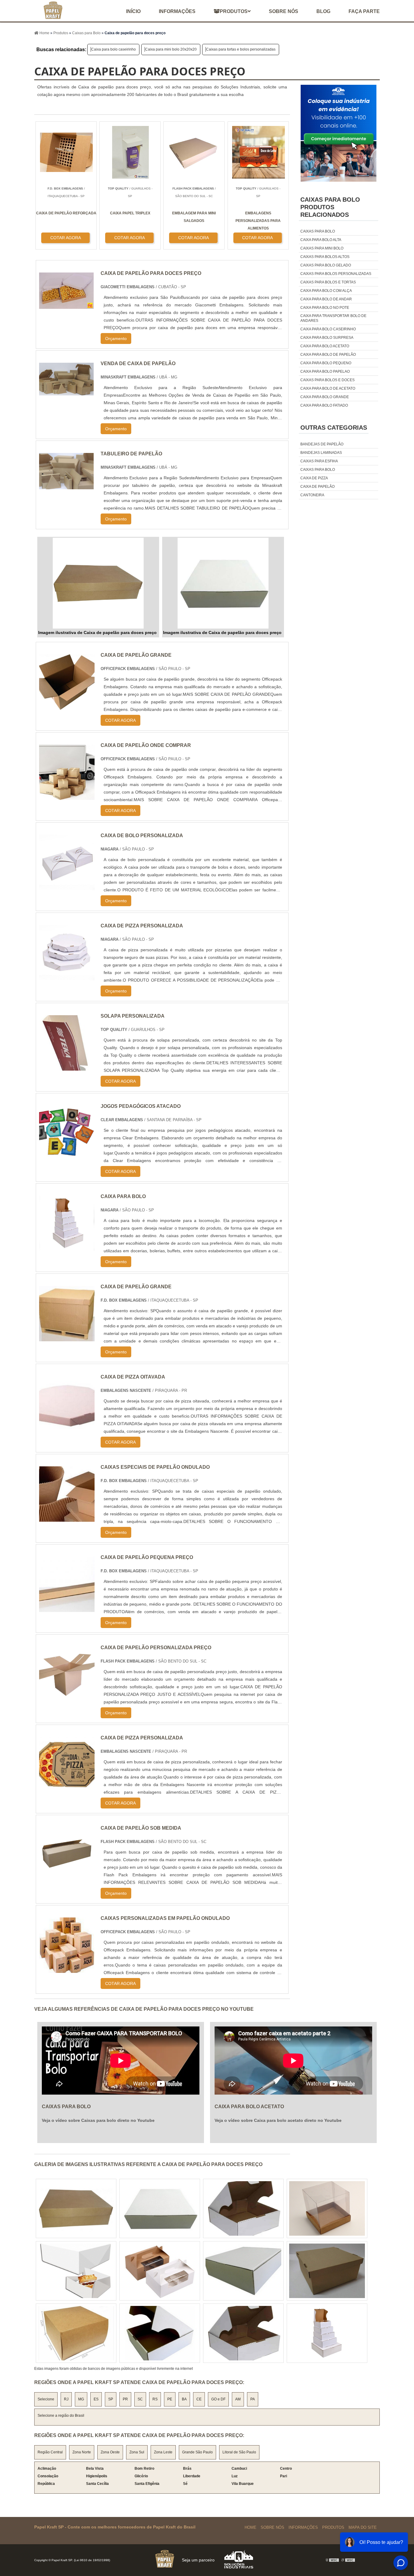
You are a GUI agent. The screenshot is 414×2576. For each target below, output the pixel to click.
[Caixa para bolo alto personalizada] (160, 2208)
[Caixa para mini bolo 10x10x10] (160, 2333)
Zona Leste (163, 2452)
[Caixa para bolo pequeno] (327, 2208)
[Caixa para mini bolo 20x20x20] (76, 2333)
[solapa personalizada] (67, 1067)
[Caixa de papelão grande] (67, 1338)
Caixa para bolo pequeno (326, 363)
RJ (66, 2399)
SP (111, 2399)
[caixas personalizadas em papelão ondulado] (67, 1969)
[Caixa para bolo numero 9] (76, 2208)
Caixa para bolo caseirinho (114, 49)
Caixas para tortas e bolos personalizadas (241, 49)
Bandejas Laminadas (321, 453)
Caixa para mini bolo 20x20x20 (171, 49)
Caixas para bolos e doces (327, 380)
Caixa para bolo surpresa (327, 338)
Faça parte (364, 11)
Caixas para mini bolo (322, 248)
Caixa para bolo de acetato (328, 388)
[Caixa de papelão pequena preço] (67, 1608)
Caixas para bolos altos (325, 257)
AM (238, 2399)
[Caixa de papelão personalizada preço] (67, 1698)
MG (81, 2399)
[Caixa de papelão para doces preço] (98, 583)
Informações (177, 11)
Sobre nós (284, 11)
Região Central (50, 2452)
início (133, 11)
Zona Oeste (110, 2452)
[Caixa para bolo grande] (243, 2271)
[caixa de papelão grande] (67, 706)
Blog (323, 11)
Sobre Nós (272, 2527)
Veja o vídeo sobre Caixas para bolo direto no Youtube (98, 2120)
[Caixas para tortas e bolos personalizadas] (327, 2333)
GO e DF (218, 2399)
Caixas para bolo (318, 231)
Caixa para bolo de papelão (328, 355)
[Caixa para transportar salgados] (243, 2333)
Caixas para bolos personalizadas (336, 274)
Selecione (46, 2399)
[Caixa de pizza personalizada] (67, 977)
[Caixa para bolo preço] (76, 2271)
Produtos (234, 11)
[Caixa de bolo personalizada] (67, 886)
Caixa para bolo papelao (325, 372)
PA (253, 2399)
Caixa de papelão (317, 487)
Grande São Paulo (197, 2452)
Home (250, 2527)
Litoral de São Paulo (239, 2452)
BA (184, 2399)
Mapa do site (363, 2527)
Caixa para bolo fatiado (324, 405)
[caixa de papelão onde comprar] (67, 796)
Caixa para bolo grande (325, 397)
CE (199, 2399)
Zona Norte (82, 2452)
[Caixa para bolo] (67, 1247)
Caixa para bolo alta (321, 240)
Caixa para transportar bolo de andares (333, 318)
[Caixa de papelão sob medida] (67, 1879)
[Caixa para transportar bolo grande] (243, 2208)
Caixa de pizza (314, 478)
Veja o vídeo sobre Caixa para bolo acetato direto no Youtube (278, 2120)
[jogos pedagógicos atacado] (67, 1157)
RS (155, 2399)
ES (96, 2399)
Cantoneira (312, 495)
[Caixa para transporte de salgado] (160, 2271)
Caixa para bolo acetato (325, 346)
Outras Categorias (334, 428)
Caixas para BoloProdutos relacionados (330, 207)
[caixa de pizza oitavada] (67, 1428)
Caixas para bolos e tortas (328, 282)
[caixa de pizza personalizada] (67, 1789)
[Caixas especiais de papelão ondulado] (67, 1518)
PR (125, 2399)
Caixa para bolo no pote (325, 308)
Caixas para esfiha (319, 461)
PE (170, 2399)
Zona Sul (137, 2452)
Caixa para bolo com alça (326, 291)
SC (140, 2399)
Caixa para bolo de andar (326, 299)
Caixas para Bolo (318, 470)
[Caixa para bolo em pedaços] (327, 2271)
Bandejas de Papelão (322, 444)
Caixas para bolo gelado (326, 265)
